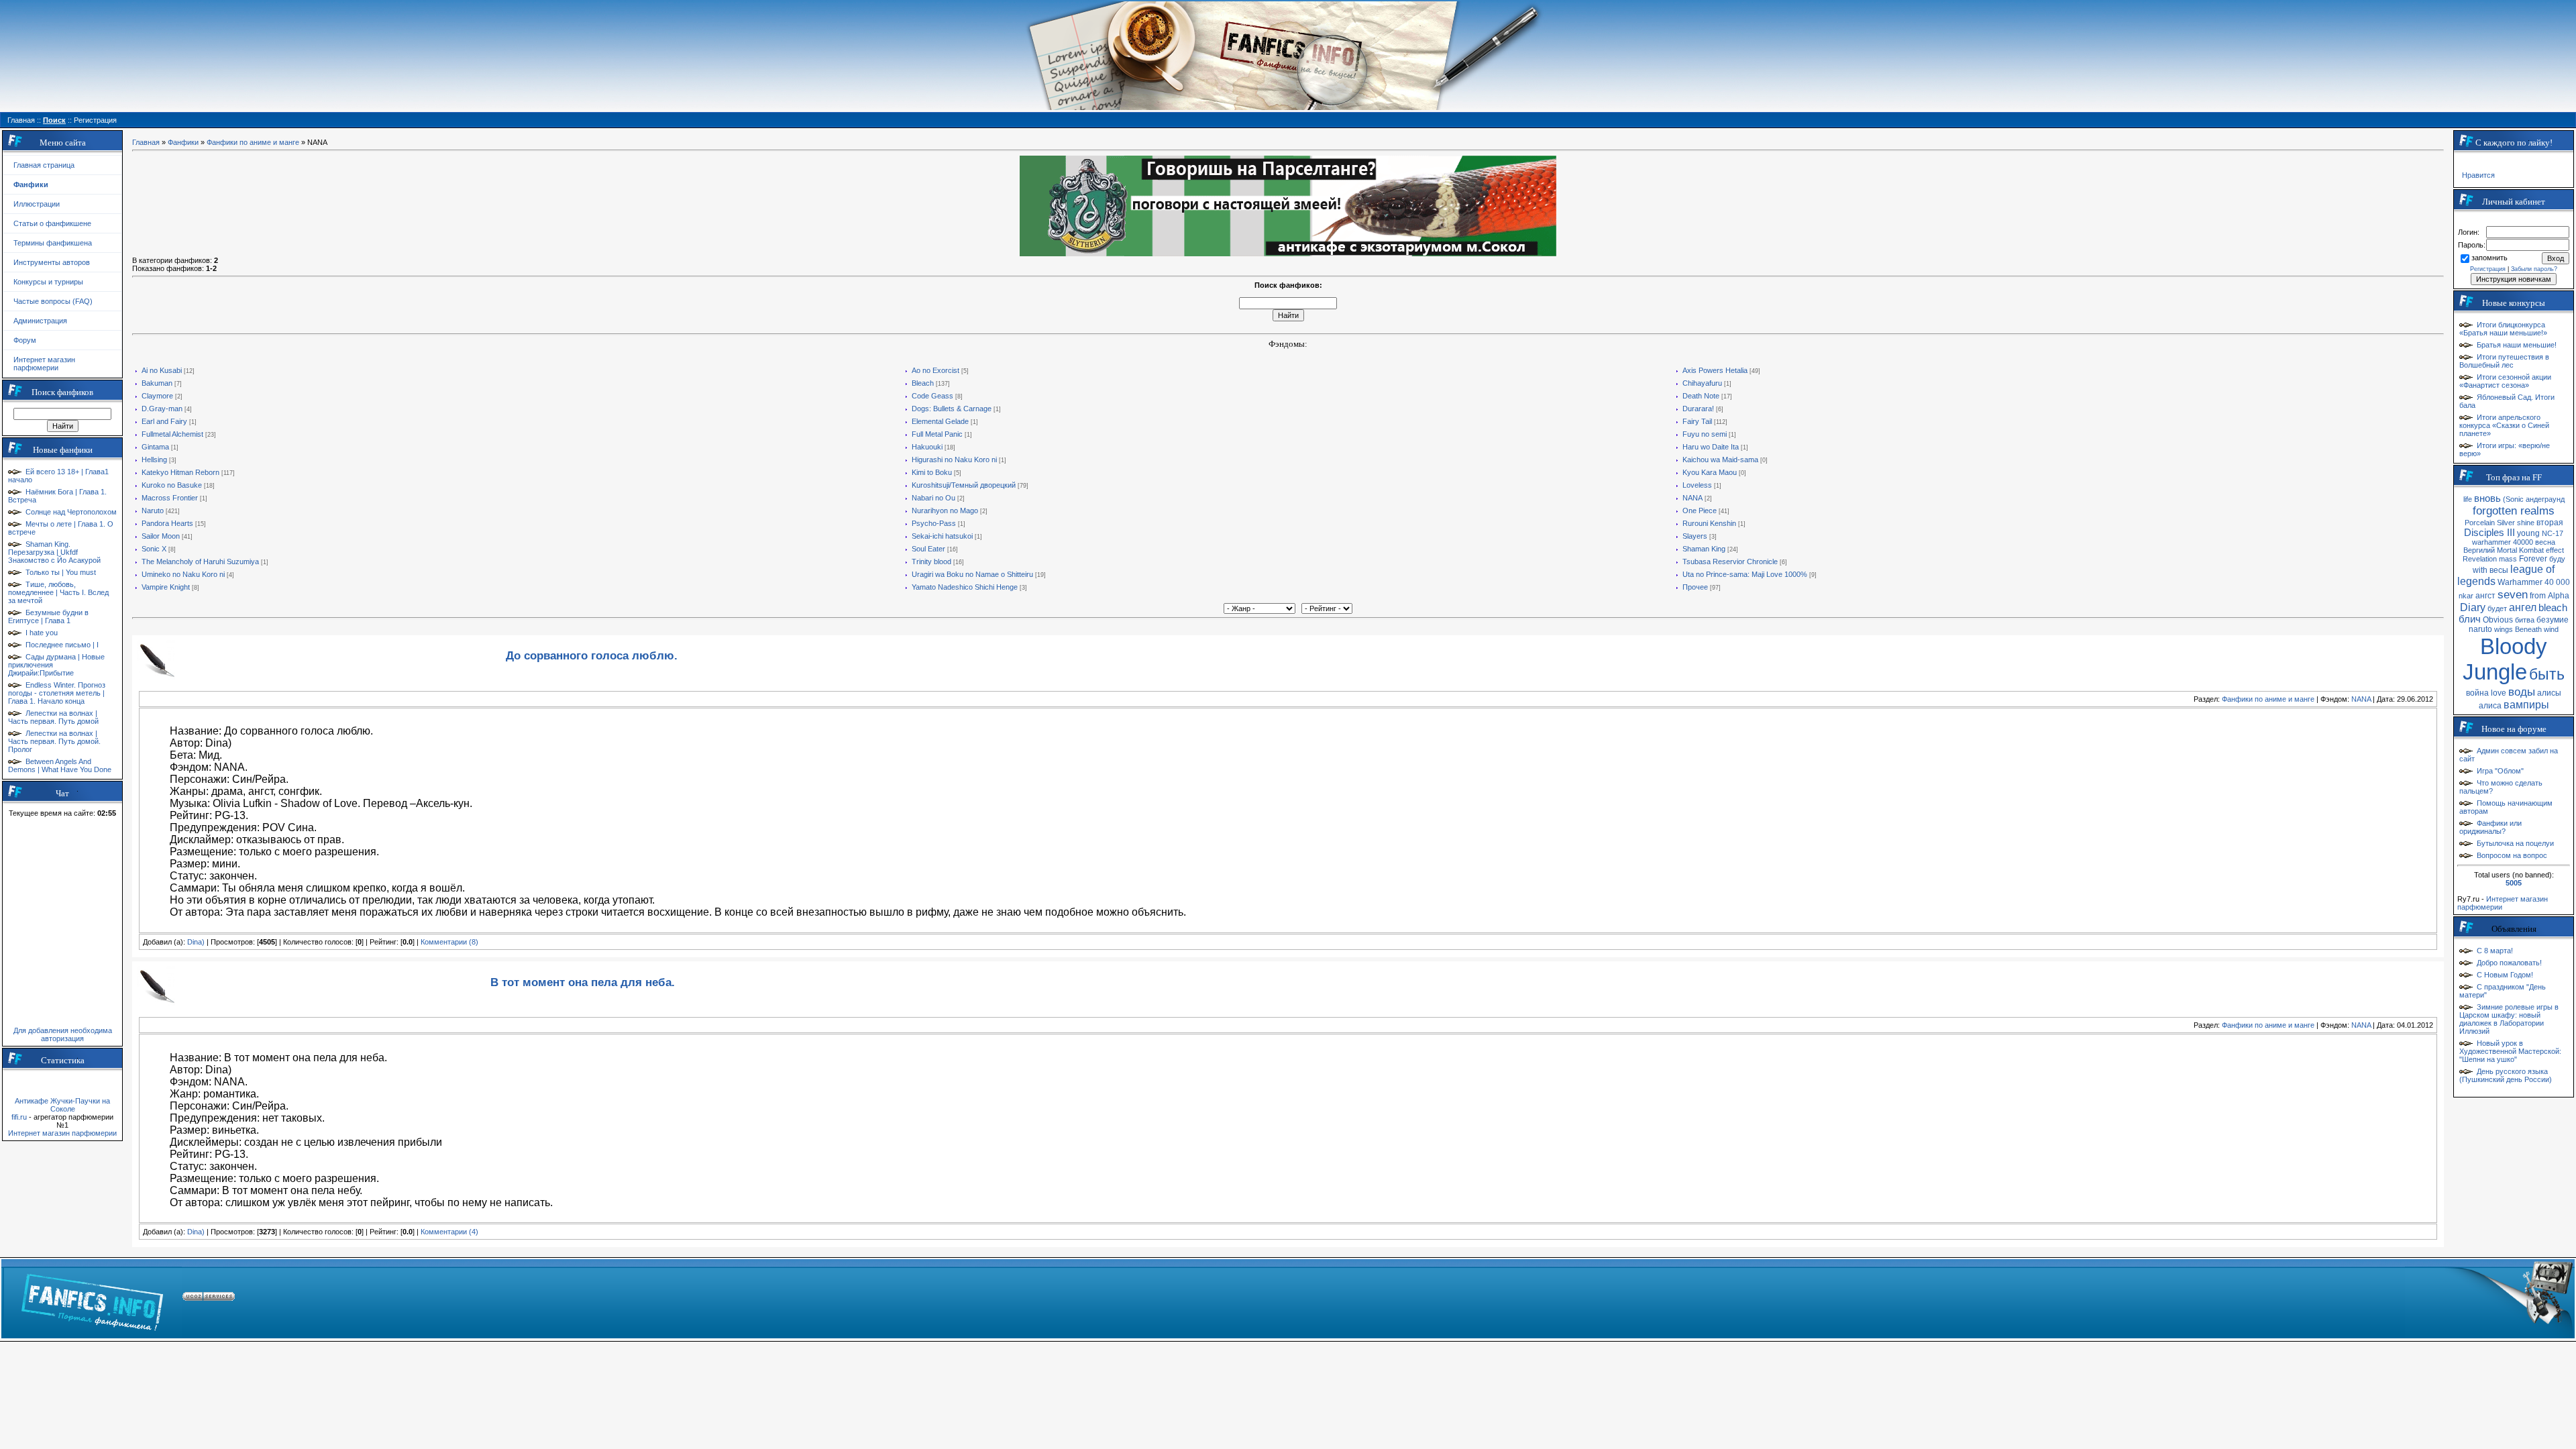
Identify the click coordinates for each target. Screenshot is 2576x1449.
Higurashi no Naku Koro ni (954, 460)
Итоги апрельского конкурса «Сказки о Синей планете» (2504, 425)
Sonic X (154, 549)
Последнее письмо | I (62, 645)
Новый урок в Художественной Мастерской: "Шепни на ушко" (2510, 1051)
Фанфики (183, 142)
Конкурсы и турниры (48, 282)
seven (2513, 594)
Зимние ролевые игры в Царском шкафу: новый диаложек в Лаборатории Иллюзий (2509, 1019)
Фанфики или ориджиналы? (2490, 827)
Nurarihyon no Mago (945, 511)
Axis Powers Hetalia (1715, 370)
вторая (2550, 523)
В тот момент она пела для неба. (583, 982)
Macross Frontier (170, 498)
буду (2557, 559)
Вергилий (2479, 550)
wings (2504, 629)
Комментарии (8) (449, 942)
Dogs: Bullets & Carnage (952, 409)
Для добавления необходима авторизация (63, 1034)
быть (2547, 674)
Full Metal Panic (937, 434)
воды (2522, 692)
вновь (2487, 498)
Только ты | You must (61, 572)
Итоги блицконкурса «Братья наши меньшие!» (2503, 329)
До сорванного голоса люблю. (592, 655)
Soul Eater (928, 549)
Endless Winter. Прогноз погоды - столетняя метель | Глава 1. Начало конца (57, 693)
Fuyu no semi (1705, 434)
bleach (2553, 608)
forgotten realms (2514, 511)
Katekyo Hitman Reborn (180, 472)
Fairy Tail (1697, 421)
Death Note (1701, 396)
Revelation (2480, 559)
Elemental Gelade (940, 421)
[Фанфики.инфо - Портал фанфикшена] (92, 1299)
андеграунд (2545, 499)
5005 (2514, 883)
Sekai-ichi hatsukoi (942, 536)
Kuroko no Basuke (172, 485)
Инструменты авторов (52, 262)
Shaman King (1704, 549)
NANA (1693, 498)
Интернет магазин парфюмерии (44, 364)
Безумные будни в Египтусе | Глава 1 (48, 616)
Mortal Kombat (2520, 550)
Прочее (1695, 587)
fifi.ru (19, 1117)
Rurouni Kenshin (1709, 523)
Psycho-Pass (934, 523)
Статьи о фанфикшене (52, 223)
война (2477, 693)
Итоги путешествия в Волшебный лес (2504, 361)
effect (2555, 550)
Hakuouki (927, 447)
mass (2508, 559)
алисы (2549, 693)
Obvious (2498, 620)
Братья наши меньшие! (2517, 345)
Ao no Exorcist (935, 370)
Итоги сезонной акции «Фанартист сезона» (2505, 381)
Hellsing (154, 460)
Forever (2533, 559)
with (2480, 570)
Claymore (157, 396)
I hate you (42, 633)
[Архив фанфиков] (2489, 1299)
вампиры (2526, 705)
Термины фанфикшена (53, 243)
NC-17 (2553, 533)
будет (2497, 608)
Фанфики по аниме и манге (253, 142)
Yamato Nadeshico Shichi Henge (965, 587)
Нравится (2478, 175)
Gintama (155, 447)
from (2538, 596)
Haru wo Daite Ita (1711, 447)
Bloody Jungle (2505, 659)
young (2528, 533)
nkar (2466, 596)
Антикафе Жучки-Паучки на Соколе (62, 1105)
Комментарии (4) (449, 1232)
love (2499, 693)
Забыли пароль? (2534, 269)
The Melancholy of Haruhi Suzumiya (200, 561)
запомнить (2489, 258)
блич (2470, 619)
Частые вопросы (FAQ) (53, 301)
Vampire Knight (166, 587)
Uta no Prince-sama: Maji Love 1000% (1745, 574)
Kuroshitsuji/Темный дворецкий (964, 485)
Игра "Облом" (2500, 771)
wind (2551, 629)
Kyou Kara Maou (1710, 472)
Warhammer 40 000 (2534, 582)
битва (2525, 620)
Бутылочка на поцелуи (2515, 843)
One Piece (1700, 511)
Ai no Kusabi (162, 370)
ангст (2485, 596)
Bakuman (157, 383)
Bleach (923, 383)
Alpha (2559, 596)
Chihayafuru (1702, 383)
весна (2545, 542)
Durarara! (1698, 409)
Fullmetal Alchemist (172, 434)
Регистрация (2488, 269)
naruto (2480, 629)
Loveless (1697, 485)
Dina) (196, 942)
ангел (2523, 607)
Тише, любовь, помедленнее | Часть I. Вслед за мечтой (58, 592)
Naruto (153, 511)
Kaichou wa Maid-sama (1720, 460)
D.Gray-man (162, 409)
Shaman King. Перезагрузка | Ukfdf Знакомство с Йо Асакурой (54, 552)
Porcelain (2480, 523)
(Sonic (2513, 499)
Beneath (2528, 629)
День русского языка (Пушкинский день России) (2506, 1075)
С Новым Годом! (2505, 975)
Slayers (1695, 536)
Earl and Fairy (164, 421)
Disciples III (2489, 533)
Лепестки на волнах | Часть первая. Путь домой (53, 717)
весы (2499, 570)
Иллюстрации (37, 204)
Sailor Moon (161, 536)
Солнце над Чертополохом (71, 512)
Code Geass (932, 396)
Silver (2506, 523)
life (2468, 499)
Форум (25, 340)
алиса (2490, 706)
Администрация (40, 321)
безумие (2553, 620)
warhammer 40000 (2503, 542)
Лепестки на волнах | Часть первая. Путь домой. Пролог (54, 741)
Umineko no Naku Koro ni (183, 574)
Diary (2473, 607)
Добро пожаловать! (2509, 963)
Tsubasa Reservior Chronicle (1730, 561)
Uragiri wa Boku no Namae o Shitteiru (972, 574)
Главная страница (44, 165)
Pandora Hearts (167, 523)
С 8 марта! (2495, 951)
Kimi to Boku (932, 472)
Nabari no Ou (933, 498)
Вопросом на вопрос (2512, 855)
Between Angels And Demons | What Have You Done (60, 765)
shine (2526, 523)
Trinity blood (931, 561)
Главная (146, 142)
